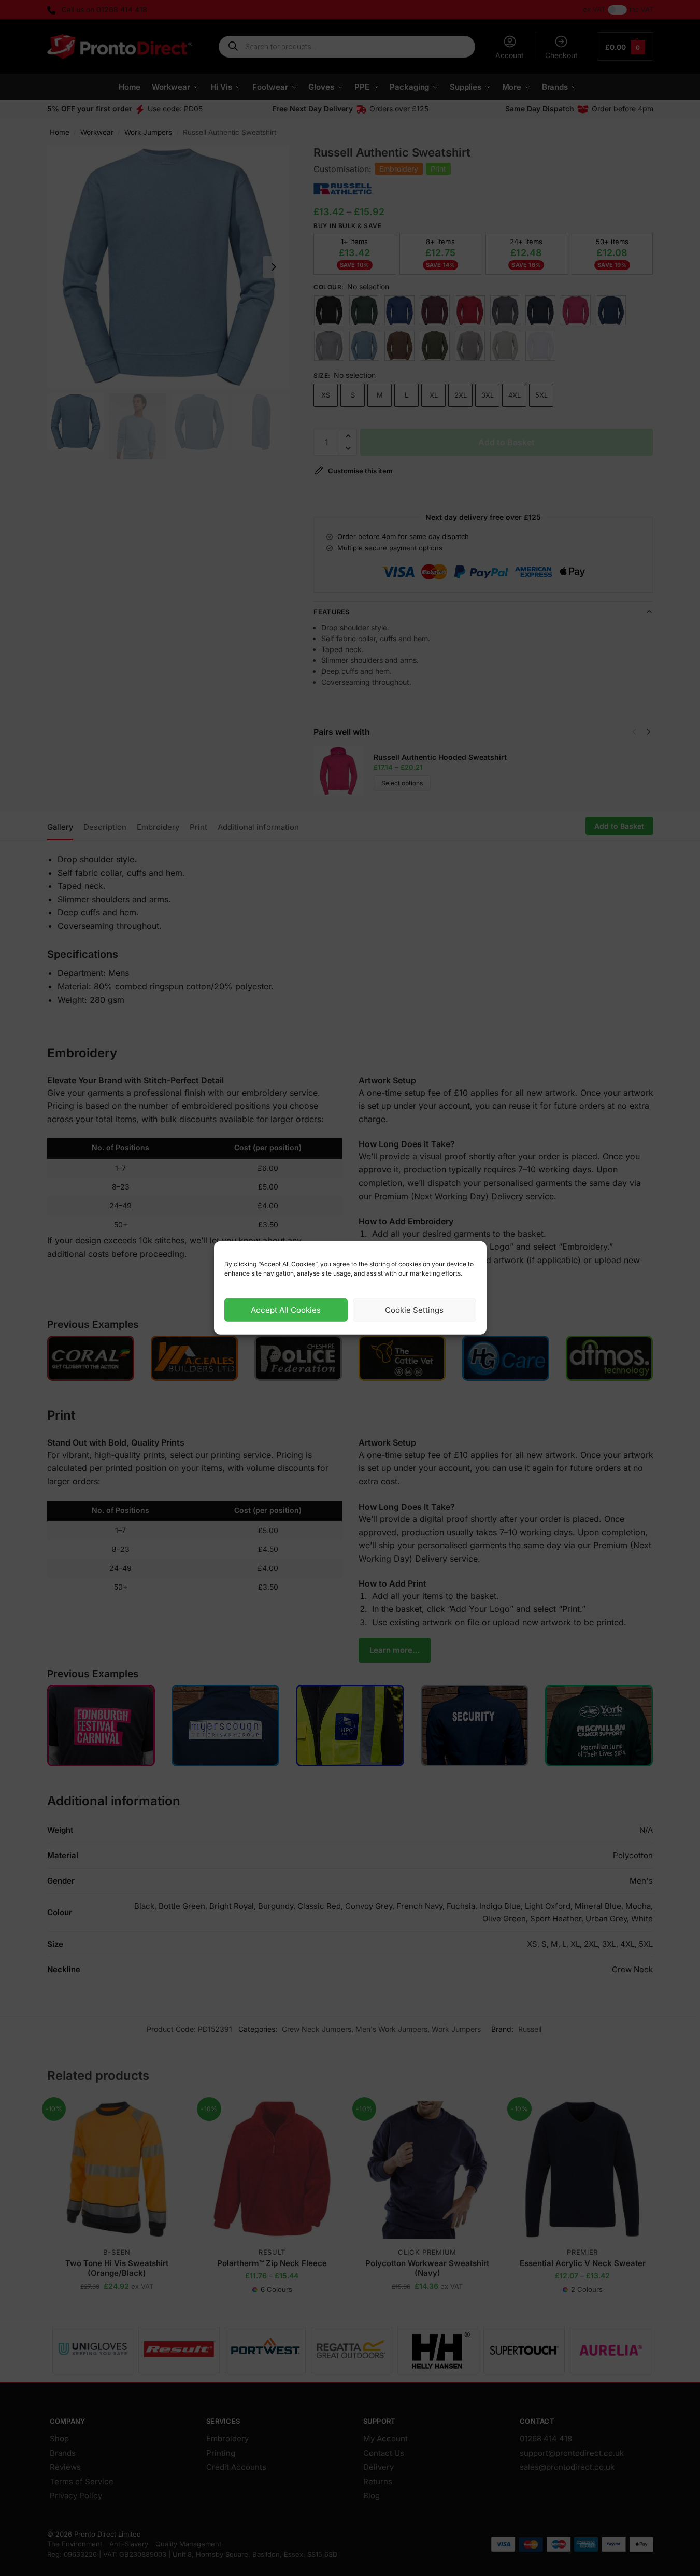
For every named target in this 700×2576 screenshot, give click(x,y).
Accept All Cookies (286, 1310)
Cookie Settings (414, 1310)
